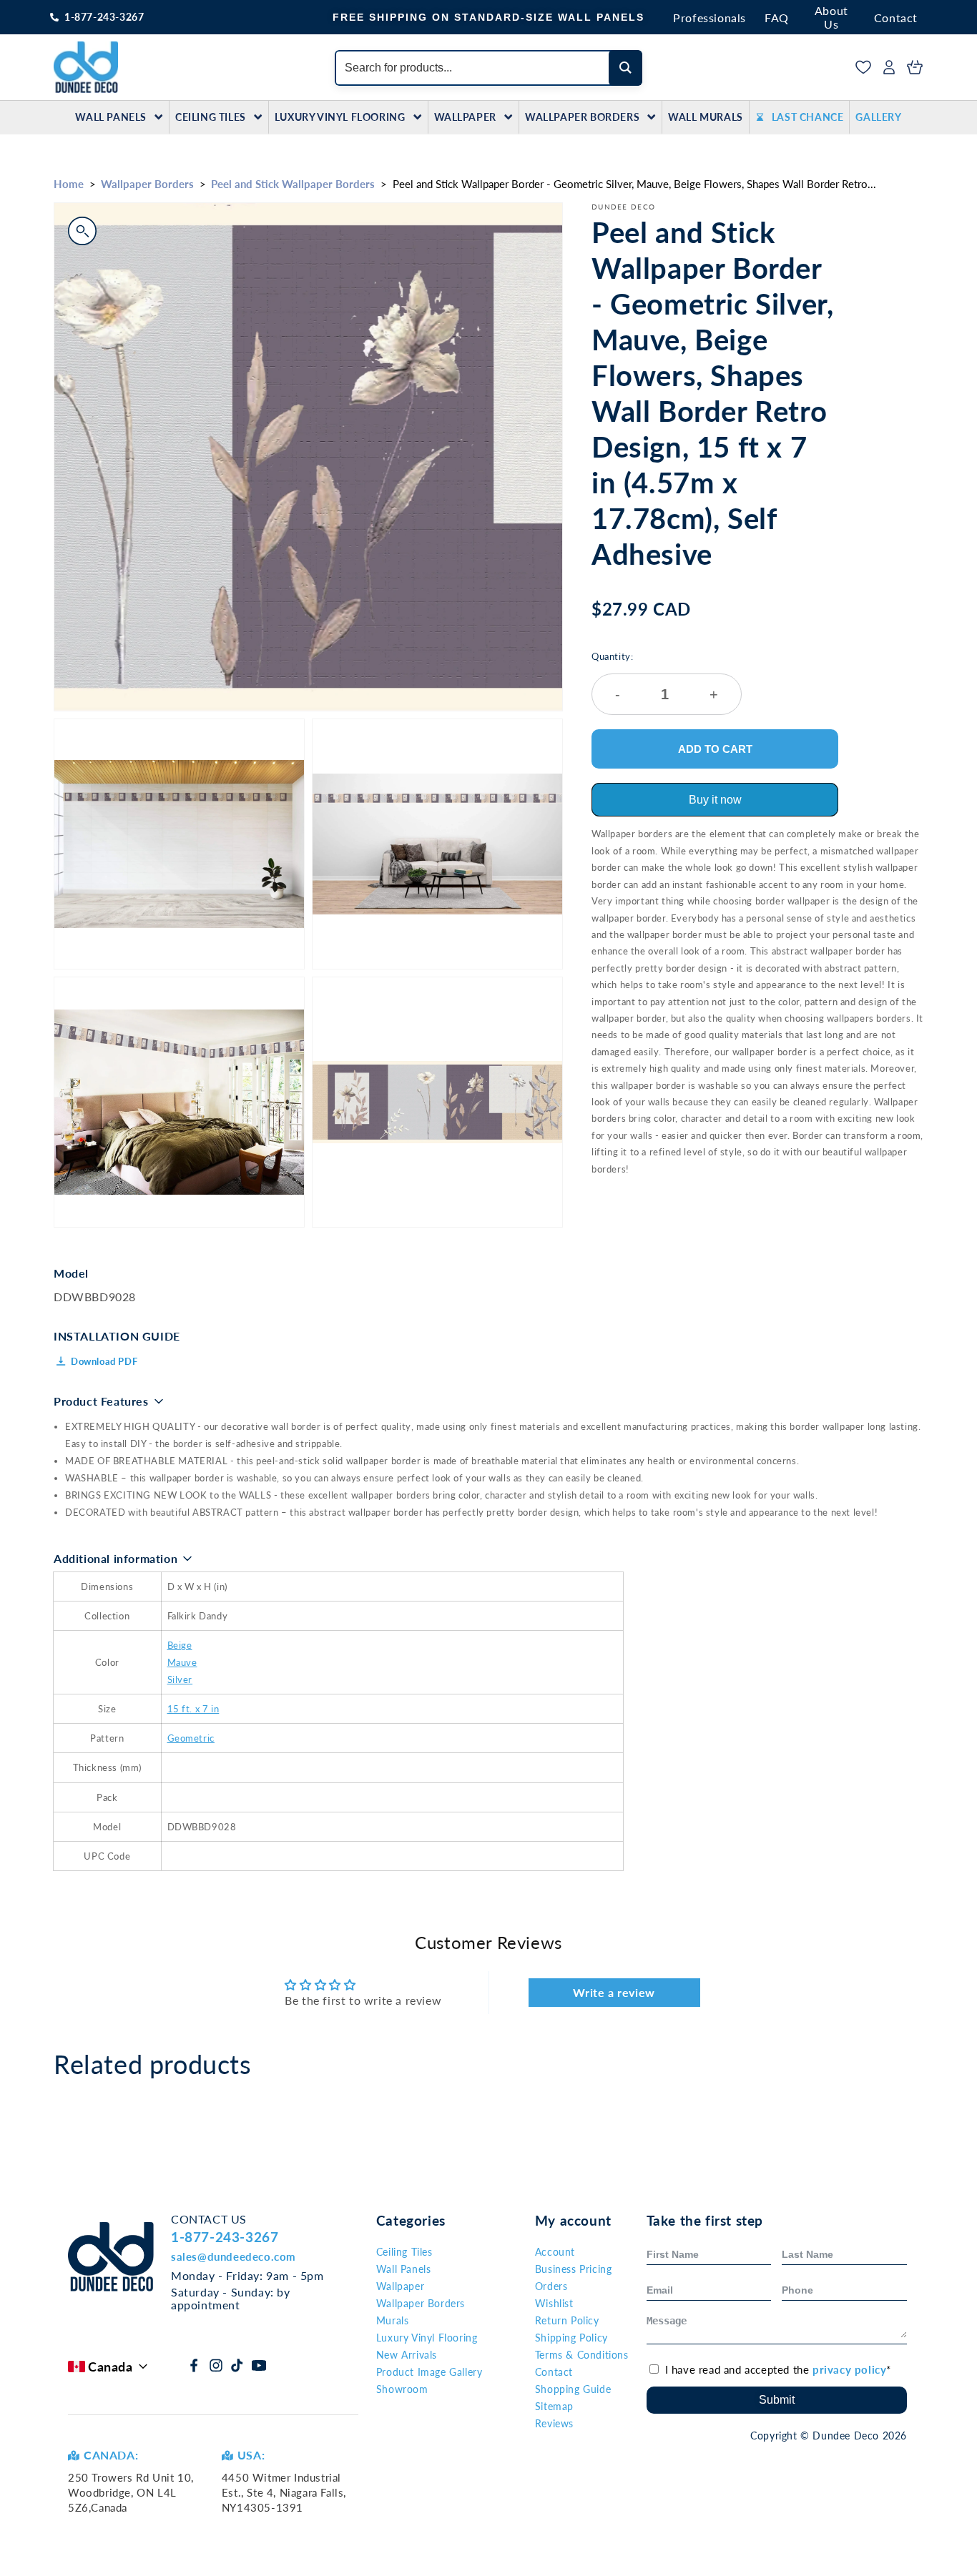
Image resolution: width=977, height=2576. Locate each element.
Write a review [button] (614, 1992)
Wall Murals (706, 117)
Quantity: (655, 677)
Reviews (554, 2423)
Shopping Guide (573, 2389)
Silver (180, 1679)
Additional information (116, 1558)
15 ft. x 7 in (193, 1709)
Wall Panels (111, 117)
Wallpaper (465, 117)
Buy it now (715, 800)
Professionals (710, 18)
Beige (180, 1645)
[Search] (625, 68)
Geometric (191, 1738)
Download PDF (104, 1361)
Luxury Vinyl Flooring (340, 117)
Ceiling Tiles (211, 117)
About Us (831, 17)
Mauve (182, 1662)
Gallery (878, 117)
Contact (896, 18)
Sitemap (554, 2406)
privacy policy (849, 2369)
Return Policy (567, 2320)
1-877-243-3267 (104, 17)
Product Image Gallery (429, 2372)
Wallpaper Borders (582, 117)
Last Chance (808, 117)
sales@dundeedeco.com (234, 2256)
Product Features (101, 1401)
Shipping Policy (571, 2338)
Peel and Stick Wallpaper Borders (293, 184)
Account (555, 2252)
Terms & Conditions (582, 2355)
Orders (551, 2286)
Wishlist (554, 2303)
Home (69, 184)
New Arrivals (407, 2355)
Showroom (402, 2389)
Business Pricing (574, 2269)
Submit (777, 2400)
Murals (393, 2320)
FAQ (777, 18)
